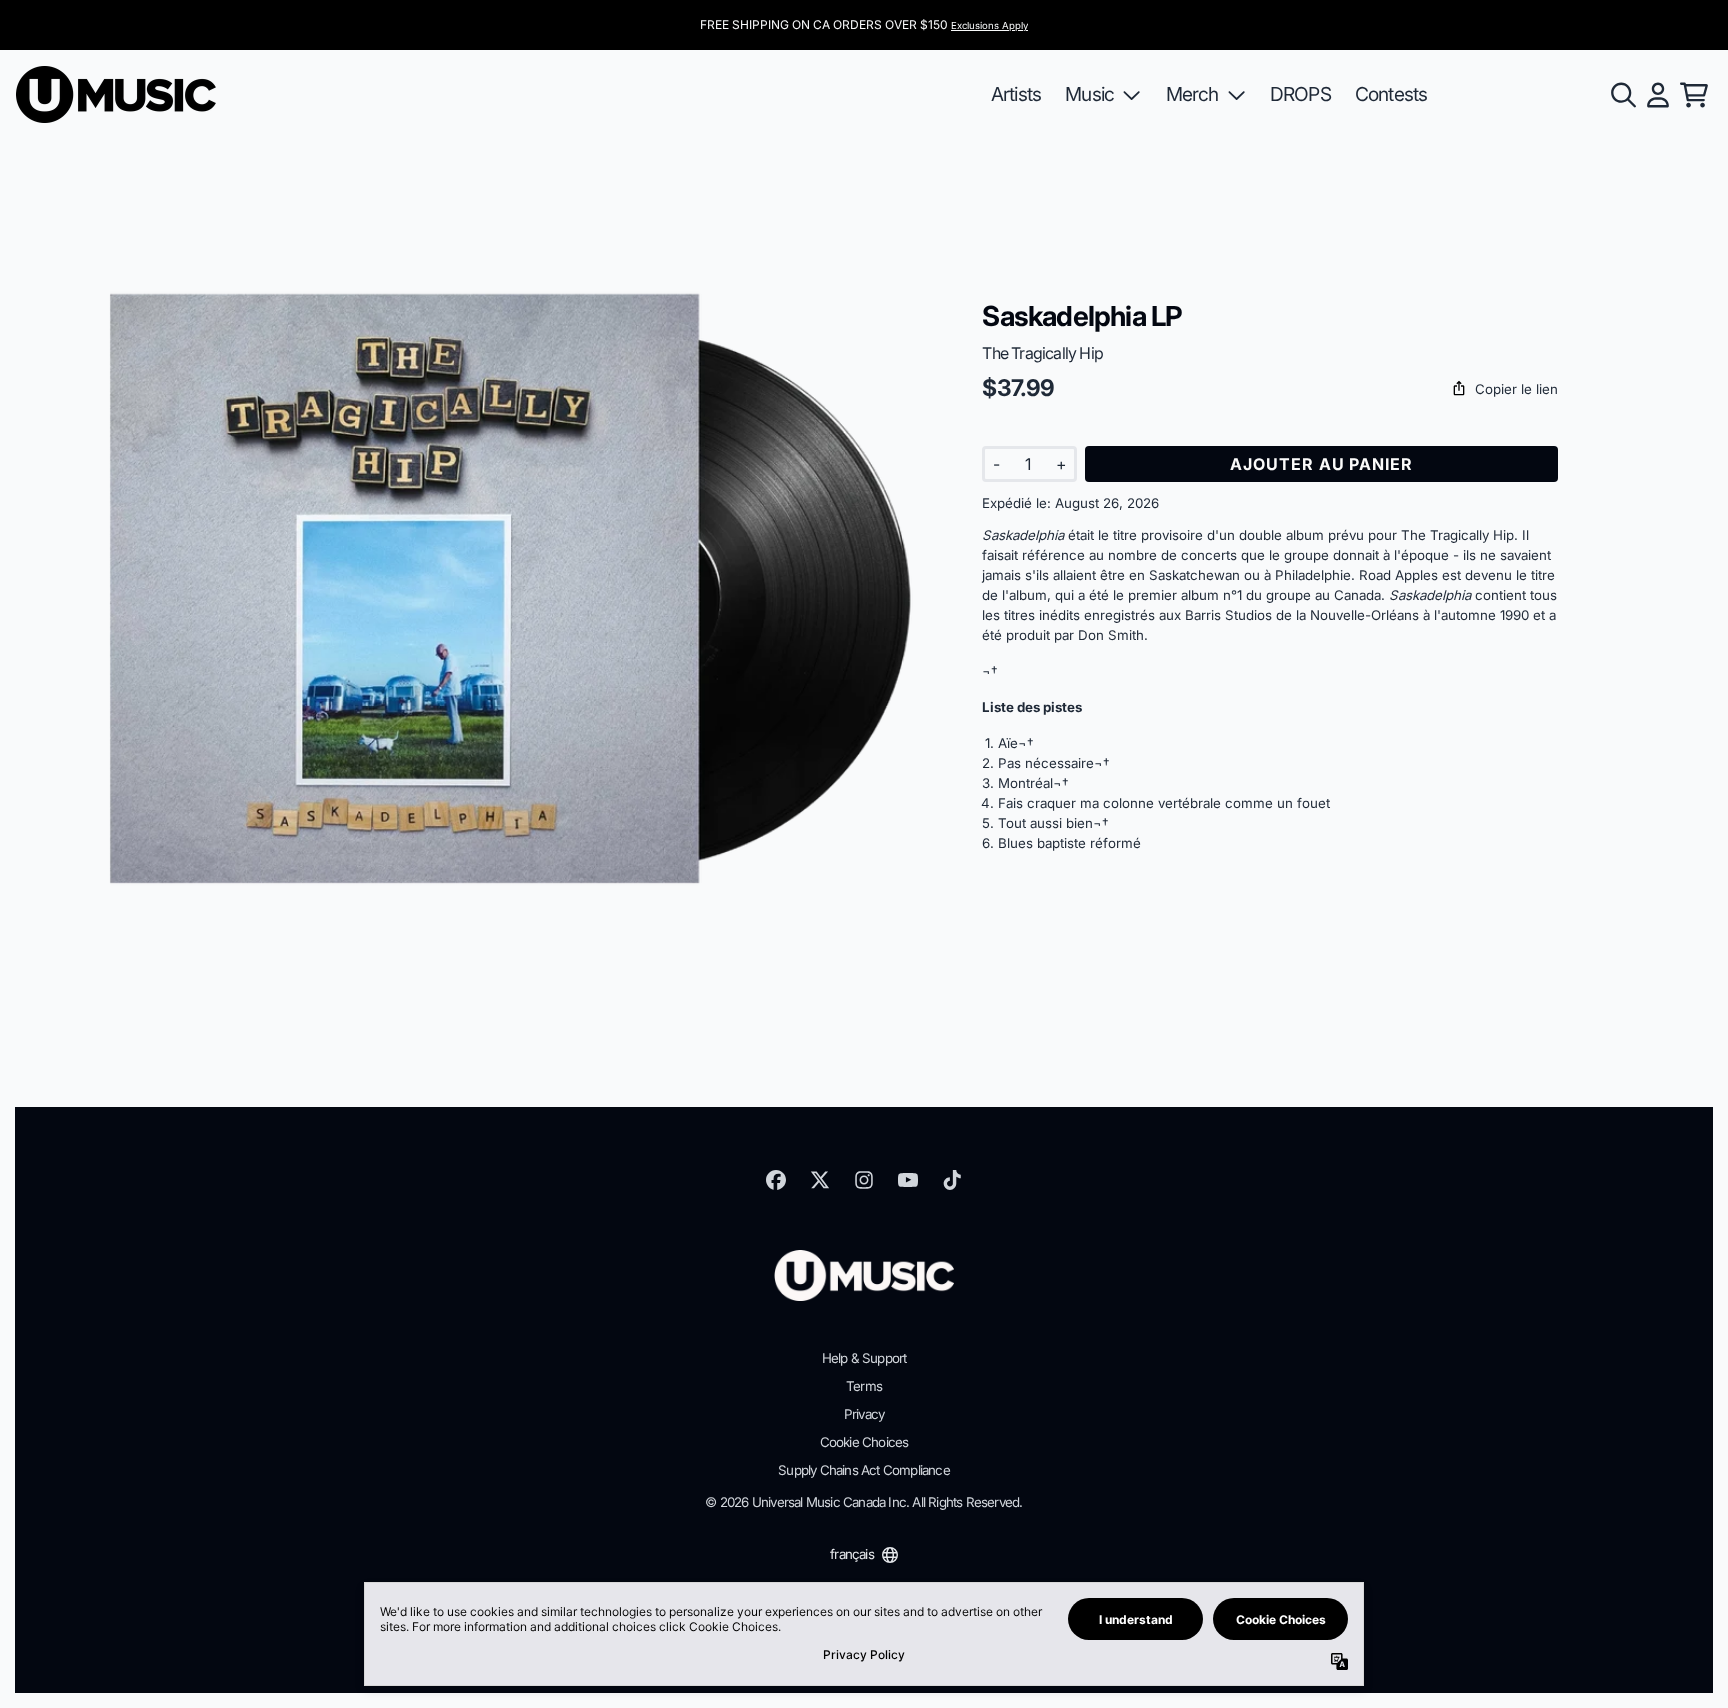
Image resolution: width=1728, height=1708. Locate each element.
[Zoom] (511, 589)
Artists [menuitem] (1016, 94)
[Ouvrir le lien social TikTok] (952, 1180)
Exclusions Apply (989, 25)
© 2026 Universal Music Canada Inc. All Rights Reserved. (863, 1502)
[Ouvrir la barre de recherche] (1622, 95)
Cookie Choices (864, 1442)
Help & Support (864, 1358)
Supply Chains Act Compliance (864, 1470)
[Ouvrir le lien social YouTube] (908, 1180)
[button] (1270, 390)
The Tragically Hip (1042, 353)
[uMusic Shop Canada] (116, 94)
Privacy (864, 1414)
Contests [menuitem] (1391, 94)
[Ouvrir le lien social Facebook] (776, 1180)
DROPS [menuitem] (1300, 94)
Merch (1192, 94)
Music (1089, 94)
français (852, 1554)
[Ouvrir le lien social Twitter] (820, 1180)
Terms (864, 1386)
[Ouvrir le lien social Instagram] (864, 1180)
